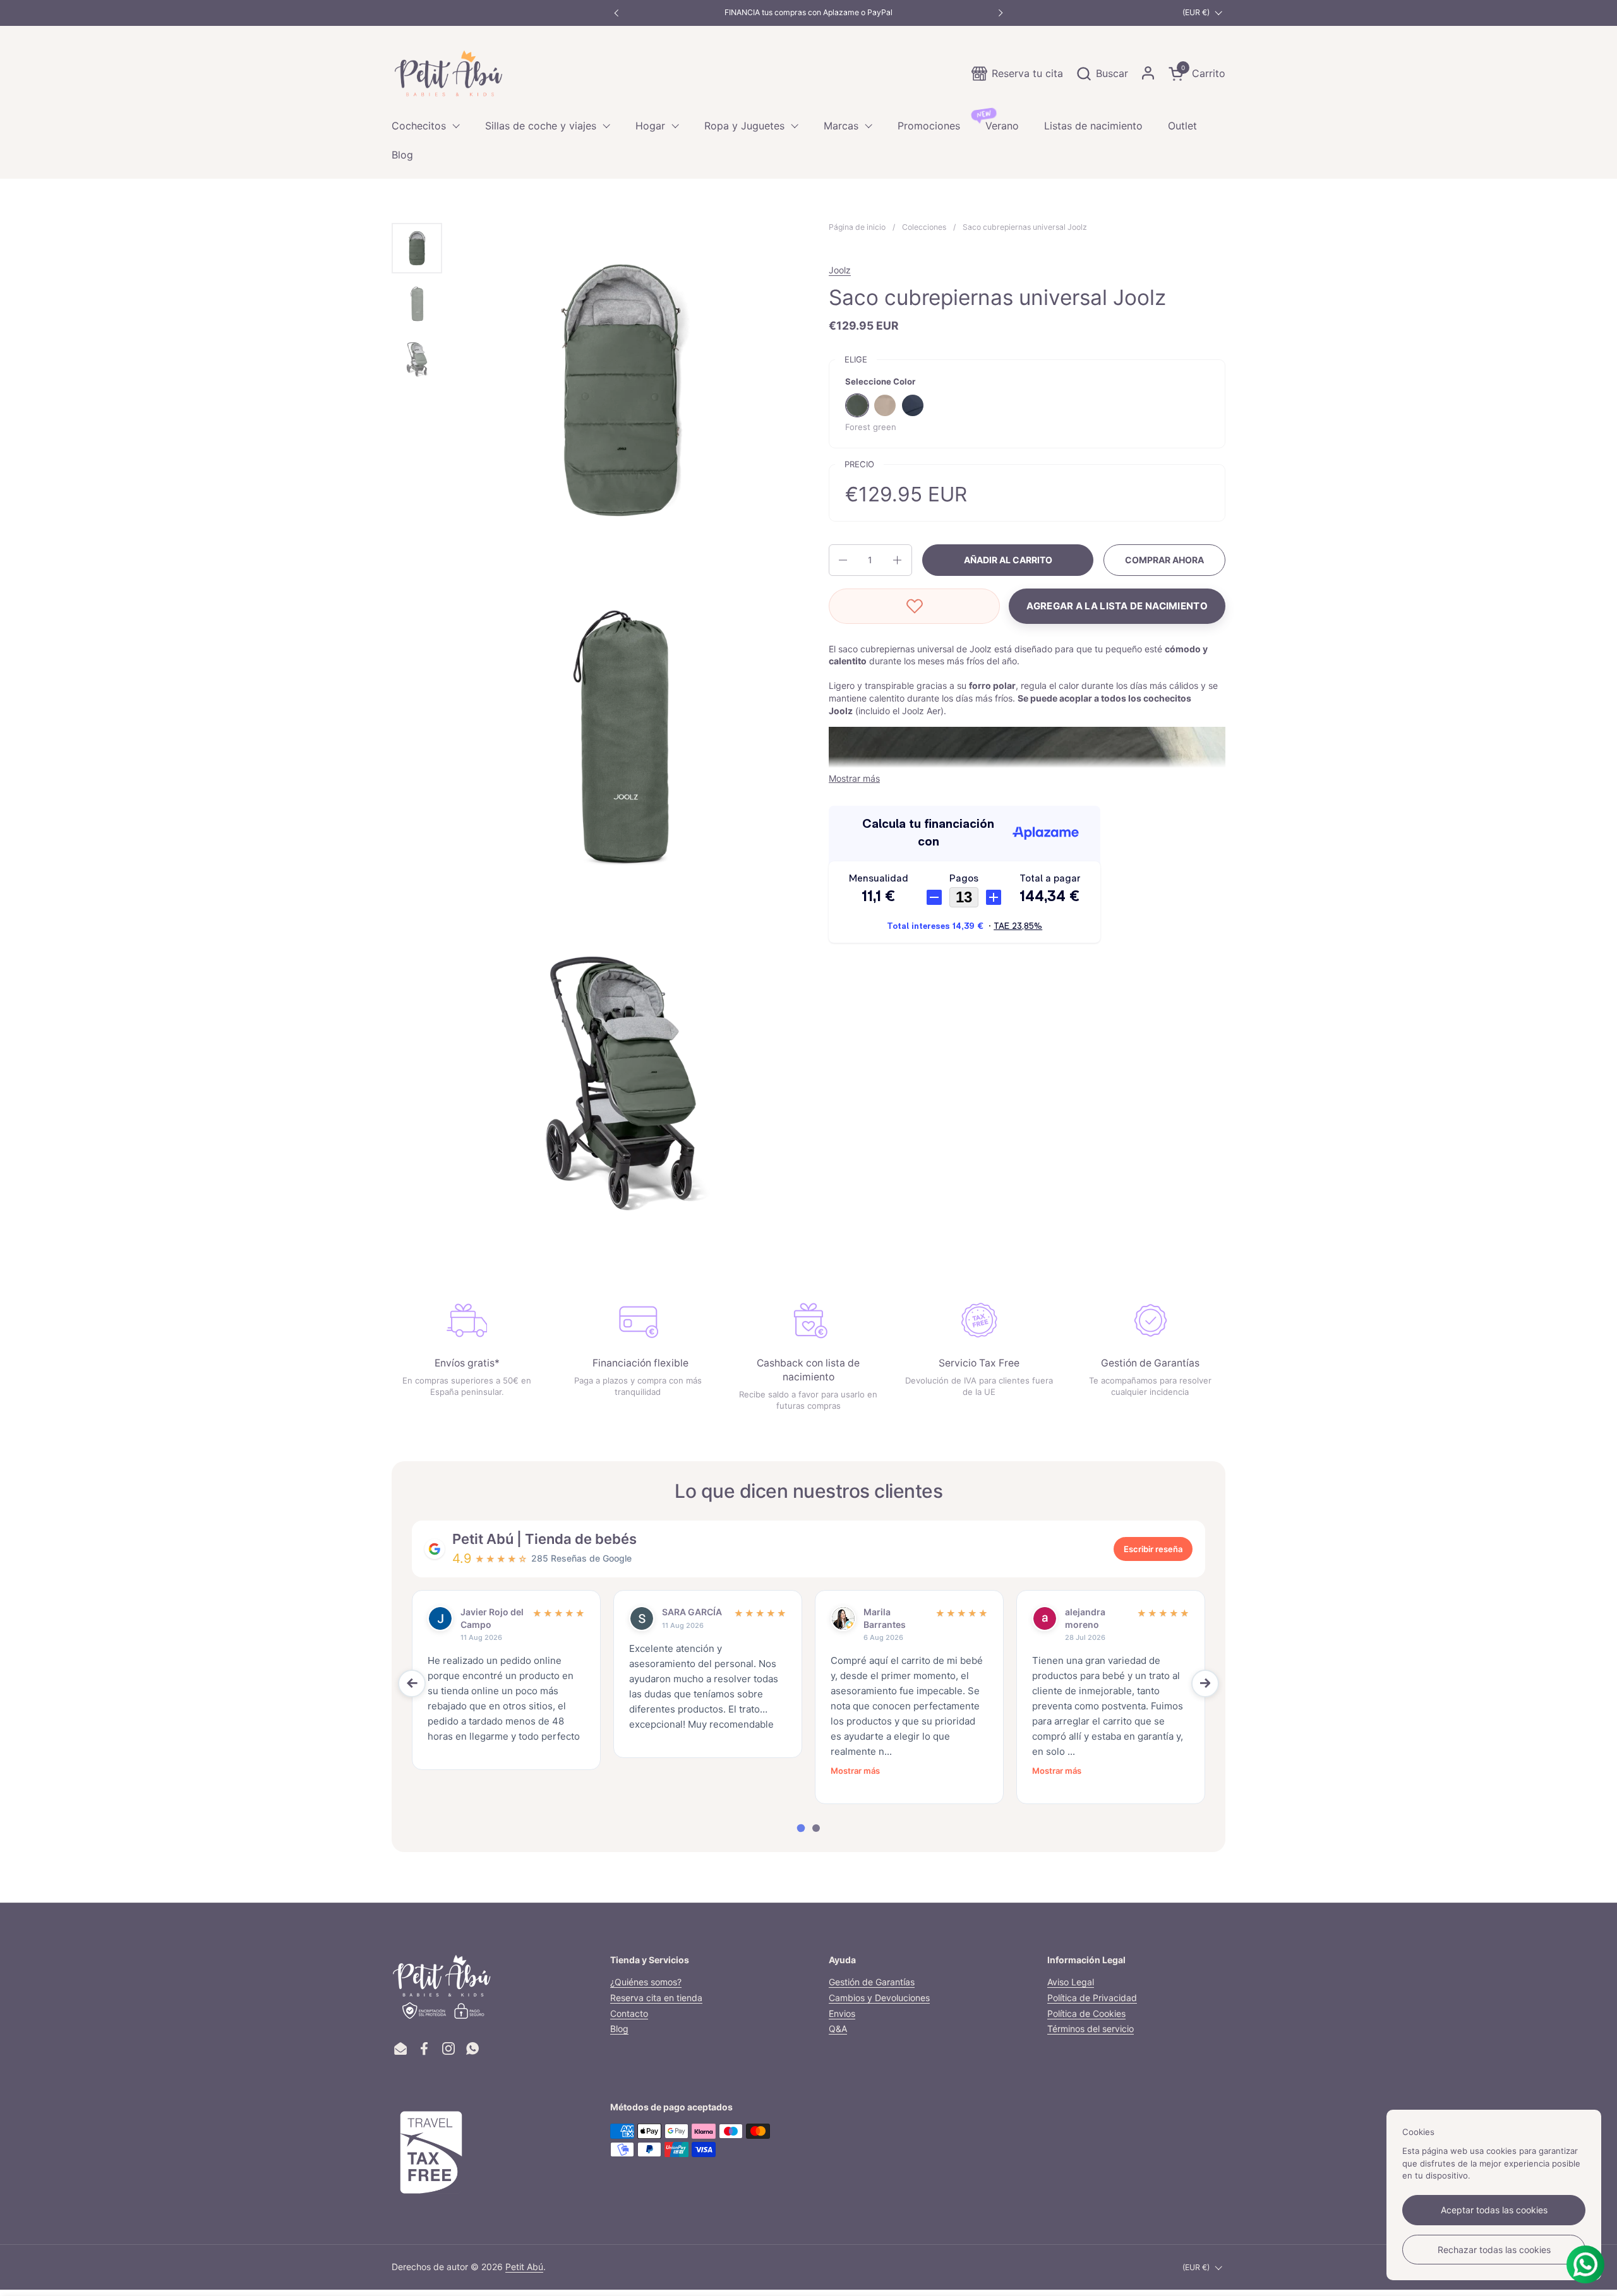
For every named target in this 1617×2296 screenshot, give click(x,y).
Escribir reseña (1153, 1549)
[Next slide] (1205, 1683)
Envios (842, 2013)
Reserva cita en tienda (656, 1998)
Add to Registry (1117, 606)
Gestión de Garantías (872, 1982)
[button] (1102, 74)
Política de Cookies (1086, 2013)
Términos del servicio (1091, 2029)
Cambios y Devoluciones (879, 1998)
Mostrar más (855, 1771)
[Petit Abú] (448, 73)
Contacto (629, 2013)
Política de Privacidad (1092, 1998)
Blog (619, 2029)
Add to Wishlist (914, 606)
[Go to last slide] (412, 1683)
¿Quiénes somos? (646, 1982)
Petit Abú (524, 2267)
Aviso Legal (1071, 1982)
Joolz (840, 270)
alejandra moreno (1085, 1618)
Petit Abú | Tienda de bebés (544, 1539)
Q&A (838, 2029)
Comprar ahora (1164, 560)
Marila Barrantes (885, 1618)
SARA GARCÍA (692, 1612)
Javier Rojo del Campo (492, 1618)
